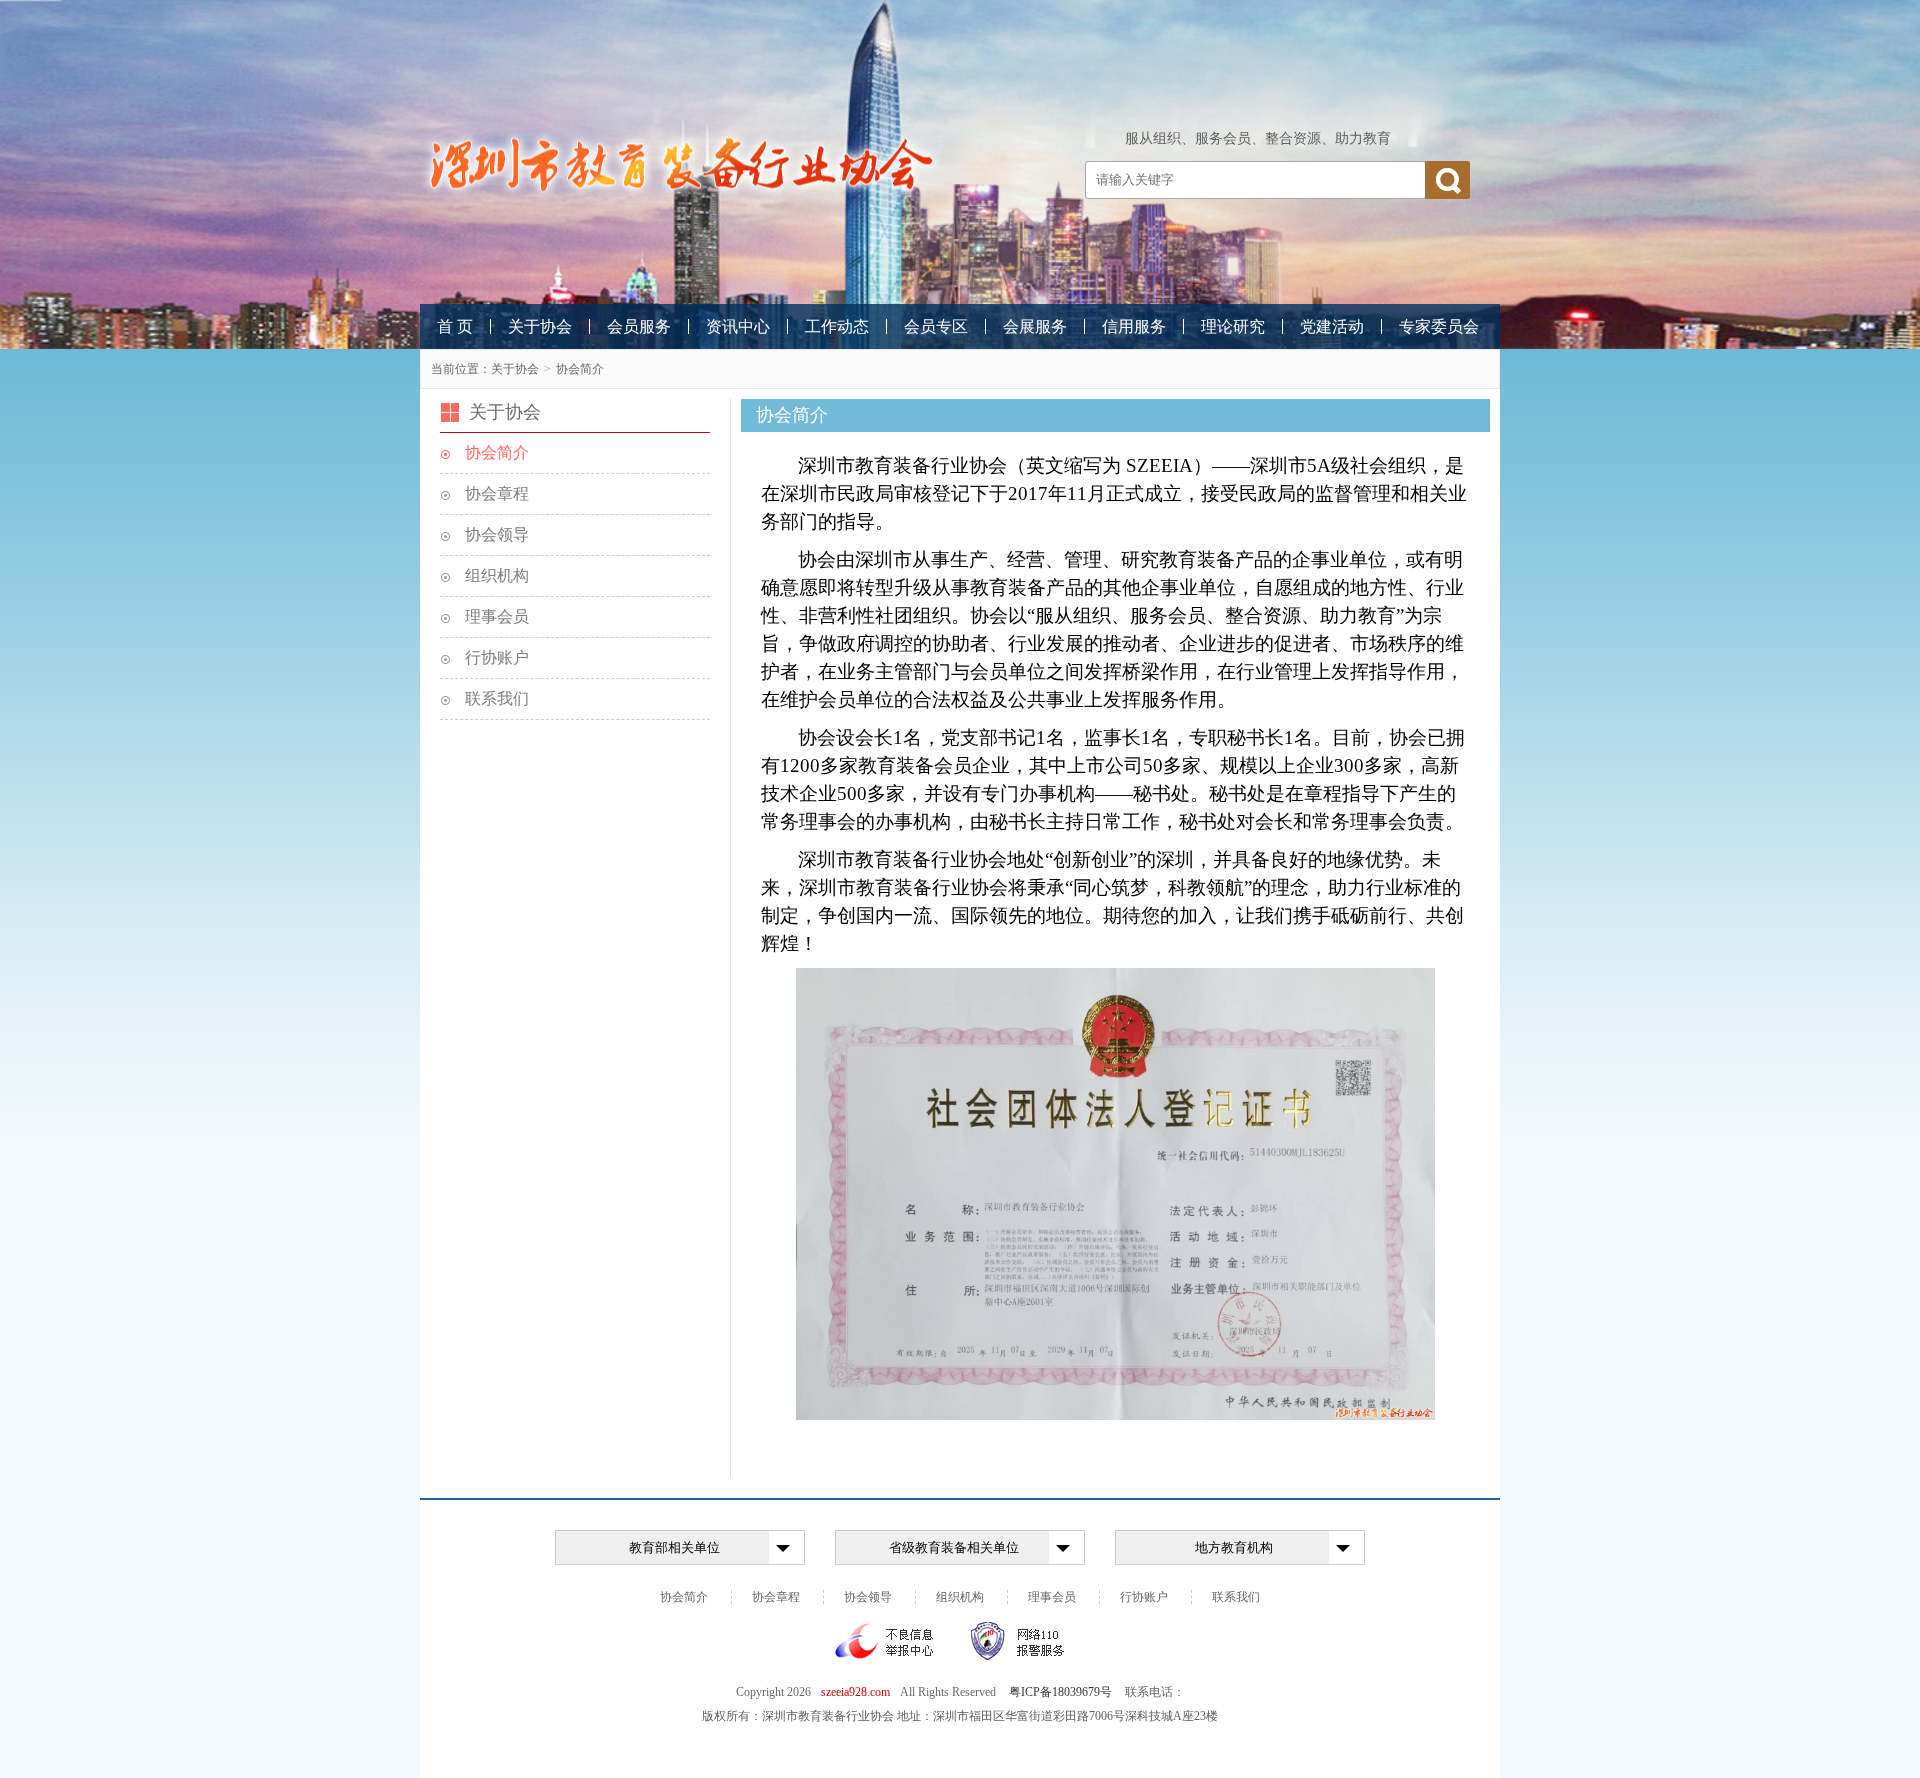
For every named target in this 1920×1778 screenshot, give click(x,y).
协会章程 (497, 493)
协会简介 (580, 369)
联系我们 (497, 698)
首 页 (455, 326)
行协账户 (497, 657)
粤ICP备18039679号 (1060, 1692)
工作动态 (837, 326)
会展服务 (1035, 326)
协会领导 (497, 534)
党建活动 (1332, 326)
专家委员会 (1439, 326)
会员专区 (936, 326)
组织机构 (497, 575)
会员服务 (639, 326)
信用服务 (1134, 326)
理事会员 (497, 616)
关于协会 (540, 326)
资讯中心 (738, 326)
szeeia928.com (855, 1692)
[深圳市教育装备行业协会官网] (680, 164)
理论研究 (1233, 326)
